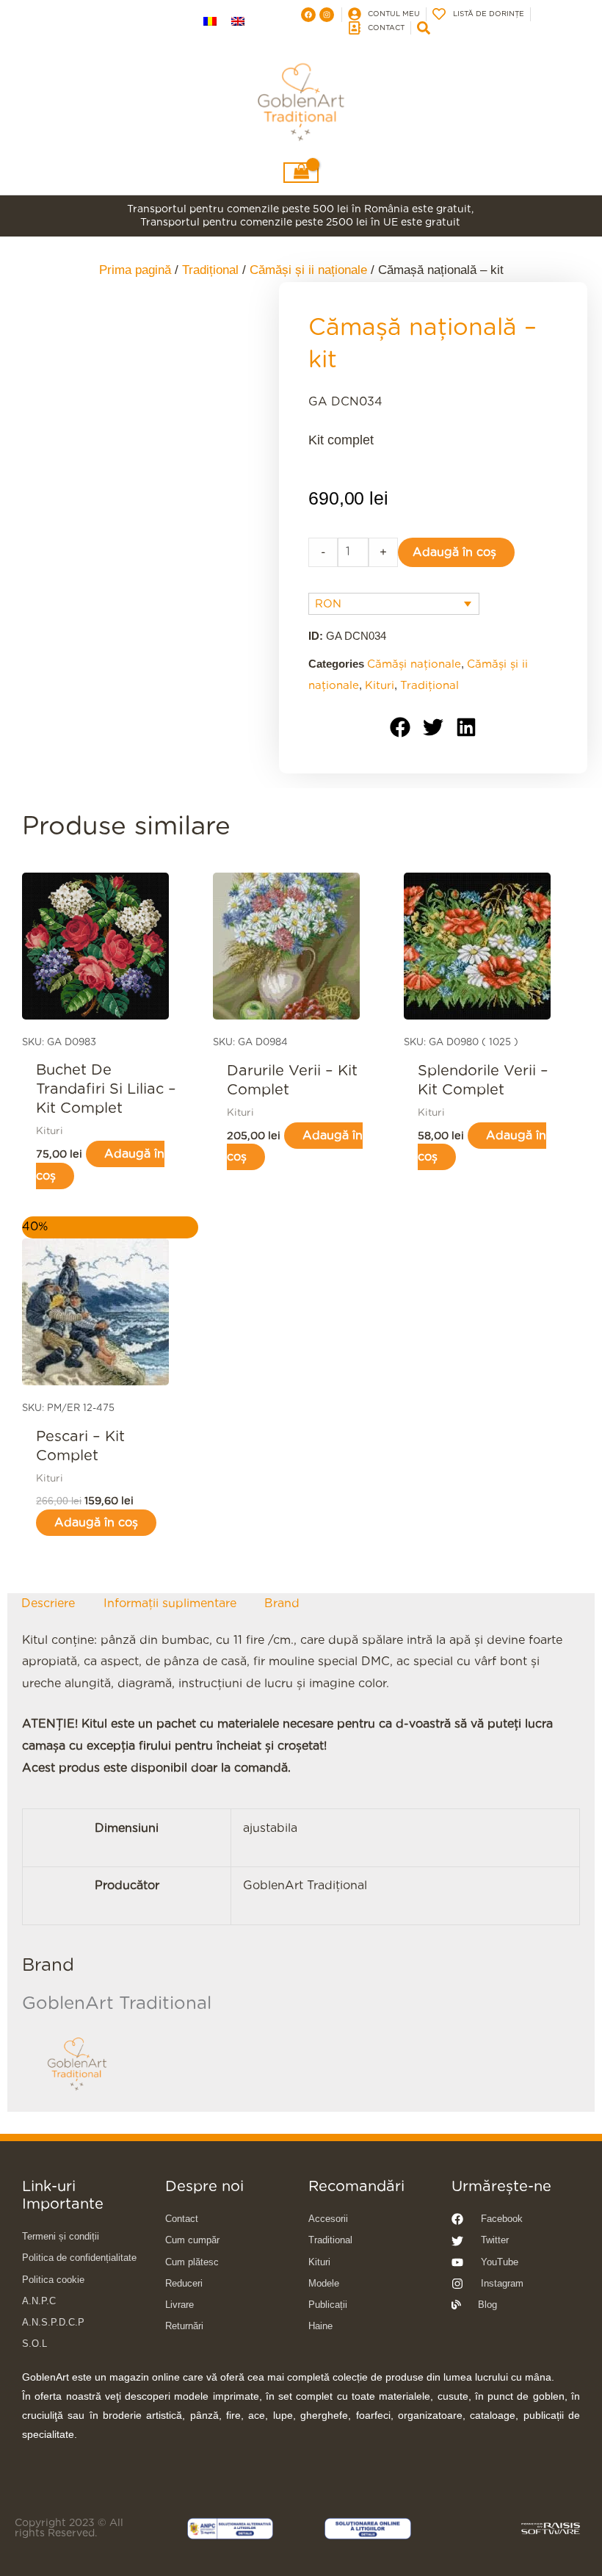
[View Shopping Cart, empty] (301, 173)
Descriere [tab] (48, 1603)
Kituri (380, 686)
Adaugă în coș (454, 552)
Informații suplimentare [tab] (170, 1603)
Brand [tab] (282, 1603)
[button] (400, 728)
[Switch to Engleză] (238, 21)
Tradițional (429, 686)
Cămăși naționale (414, 664)
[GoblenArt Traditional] (77, 2064)
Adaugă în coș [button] (100, 1165)
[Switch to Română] (210, 21)
